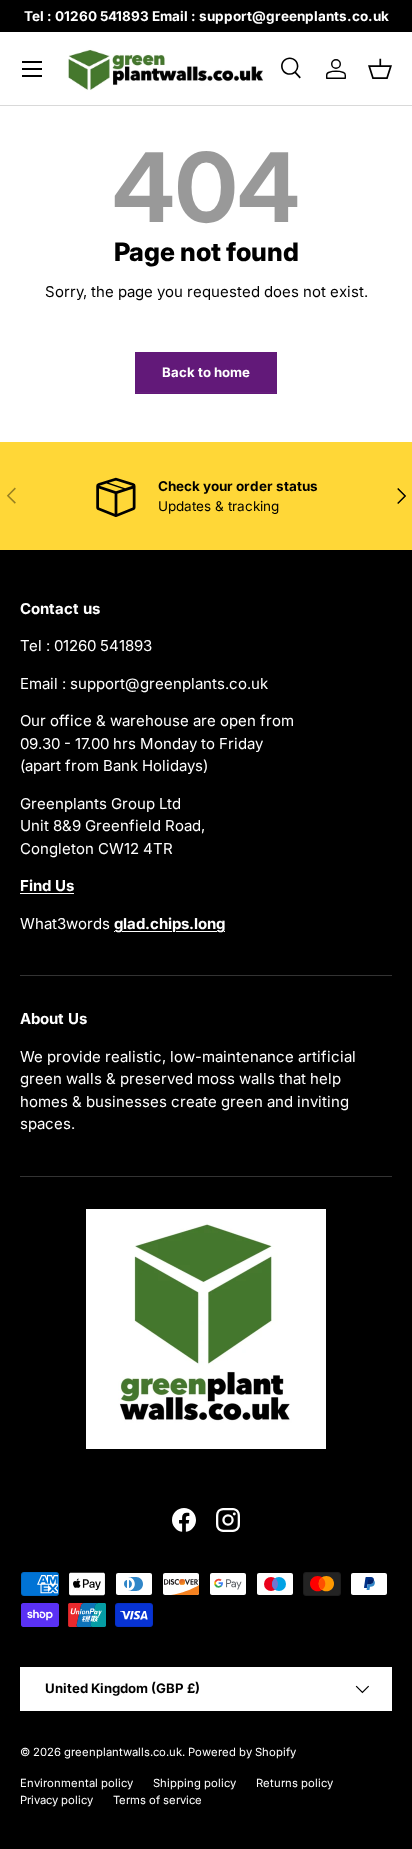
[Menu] (32, 69)
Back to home (206, 372)
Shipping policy (194, 1783)
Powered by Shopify (242, 1752)
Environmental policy (76, 1783)
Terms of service (157, 1800)
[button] (380, 69)
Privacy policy (56, 1800)
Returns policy (294, 1783)
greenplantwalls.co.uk (123, 1752)
